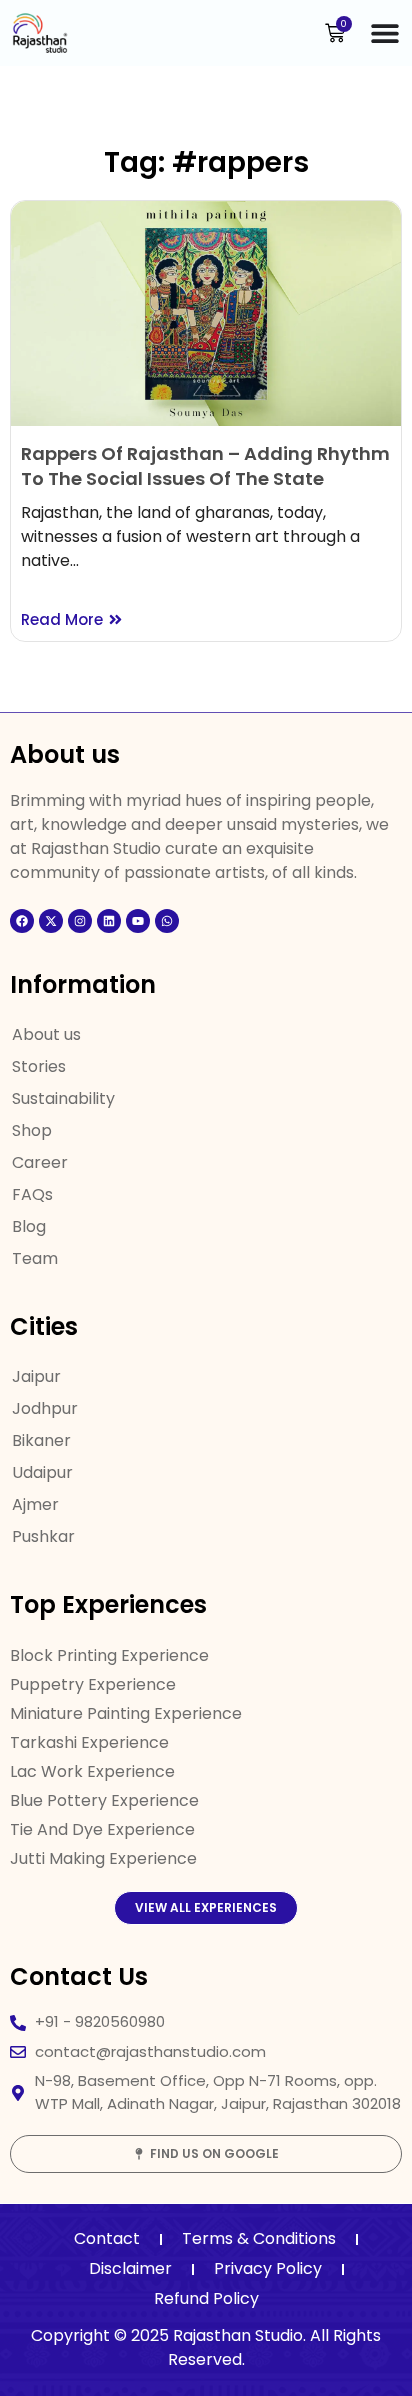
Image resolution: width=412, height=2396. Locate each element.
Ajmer (35, 1504)
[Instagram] (80, 921)
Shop (32, 1130)
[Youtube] (138, 921)
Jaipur (36, 1376)
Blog (29, 1226)
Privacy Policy (268, 2268)
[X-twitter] (51, 921)
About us (46, 1034)
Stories (39, 1066)
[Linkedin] (109, 921)
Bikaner (41, 1440)
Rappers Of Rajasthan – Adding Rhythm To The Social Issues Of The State (205, 466)
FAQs (32, 1194)
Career (40, 1162)
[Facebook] (22, 921)
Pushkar (43, 1536)
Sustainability (63, 1098)
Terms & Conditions (259, 2238)
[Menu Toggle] (385, 33)
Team (35, 1258)
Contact (107, 2238)
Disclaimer (130, 2268)
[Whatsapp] (167, 921)
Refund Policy (206, 2298)
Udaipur (42, 1472)
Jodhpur (45, 1408)
